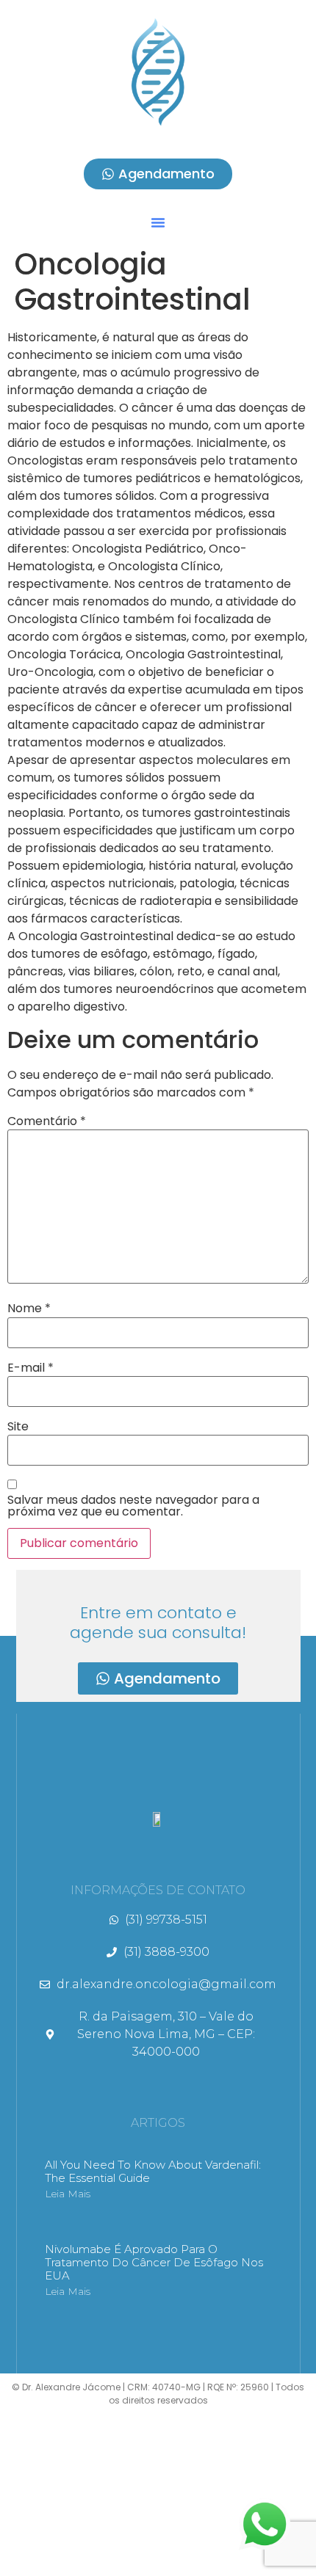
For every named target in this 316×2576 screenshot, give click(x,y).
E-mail (30, 1368)
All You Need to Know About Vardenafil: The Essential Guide (153, 2171)
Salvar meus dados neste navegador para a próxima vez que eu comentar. (133, 1506)
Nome (29, 1309)
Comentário (47, 1121)
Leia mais (68, 2194)
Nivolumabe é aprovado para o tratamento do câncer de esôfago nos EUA (154, 2262)
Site (18, 1427)
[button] (158, 222)
